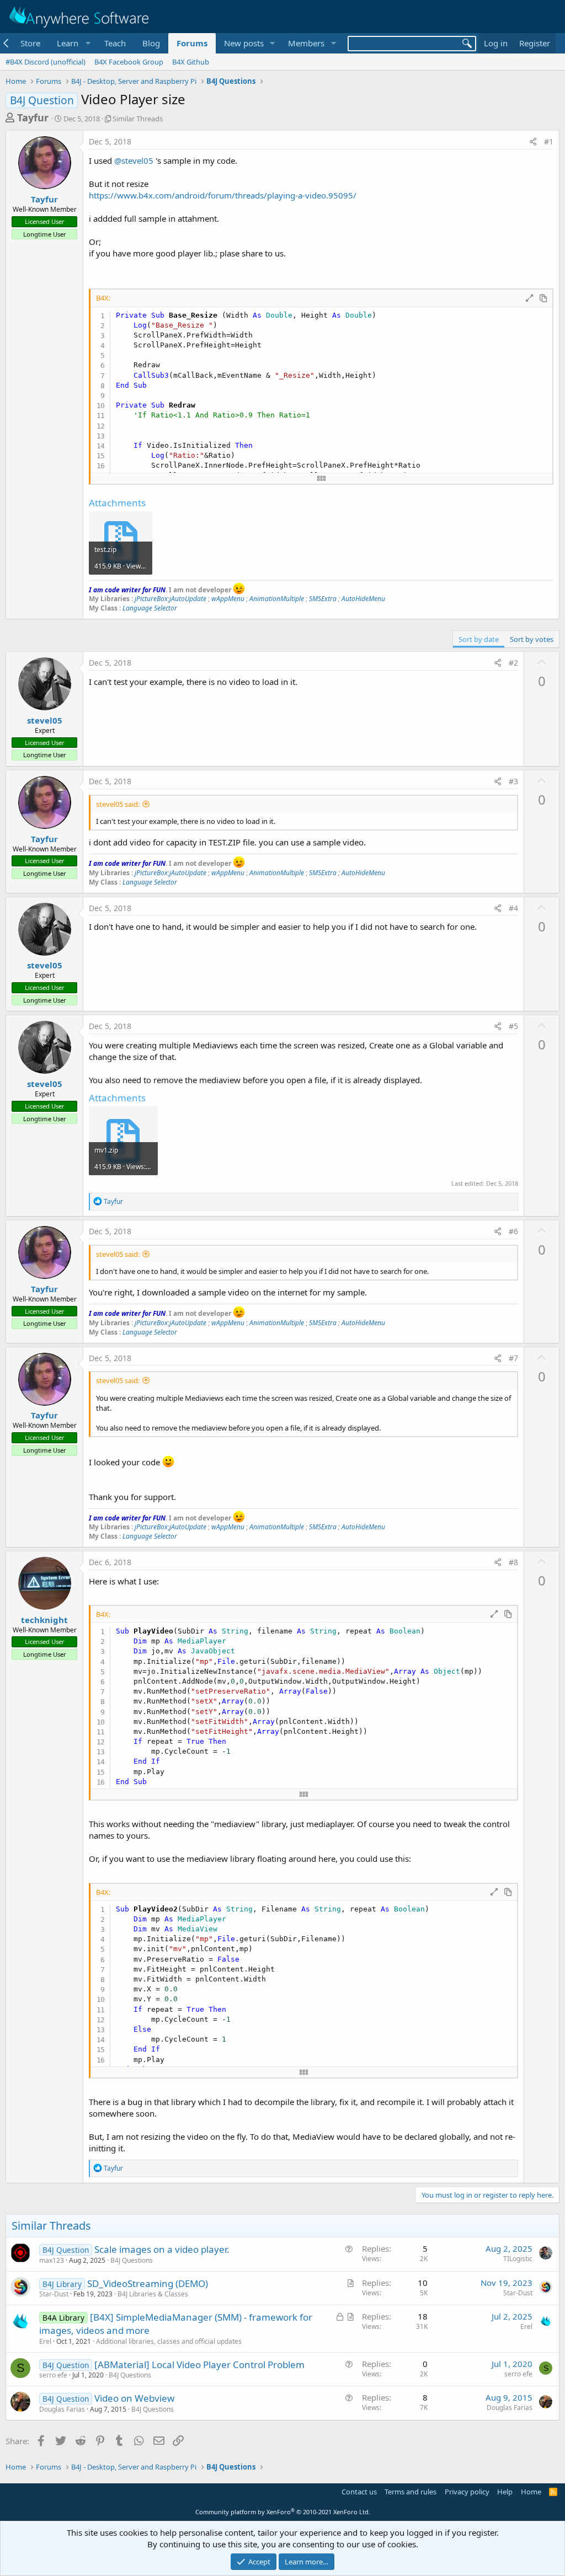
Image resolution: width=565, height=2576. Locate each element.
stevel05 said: (118, 804)
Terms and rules (411, 2492)
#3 (513, 781)
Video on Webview (134, 2398)
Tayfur (33, 117)
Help (505, 2492)
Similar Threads (138, 119)
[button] (72, 43)
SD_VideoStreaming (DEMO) (148, 2283)
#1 (549, 141)
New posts (244, 43)
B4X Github (191, 62)
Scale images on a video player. (162, 2249)
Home (531, 2492)
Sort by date (479, 639)
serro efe (53, 2375)
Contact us (359, 2492)
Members (306, 43)
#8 (513, 1562)
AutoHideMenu (363, 599)
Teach (115, 43)
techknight (44, 1620)
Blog (151, 43)
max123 (52, 2260)
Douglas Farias (62, 2409)
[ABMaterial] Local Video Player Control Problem (199, 2365)
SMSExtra (323, 599)
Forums (192, 43)
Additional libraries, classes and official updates (169, 2341)
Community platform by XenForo (283, 2512)
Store (30, 43)
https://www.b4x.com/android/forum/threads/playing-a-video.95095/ (223, 195)
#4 (513, 908)
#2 (513, 663)
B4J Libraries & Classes (153, 2294)
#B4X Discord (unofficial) (46, 62)
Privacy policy (467, 2492)
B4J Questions (132, 2260)
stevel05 (45, 720)
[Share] (533, 142)
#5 (513, 1026)
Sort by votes (532, 639)
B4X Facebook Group (129, 62)
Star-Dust (54, 2294)
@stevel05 (134, 160)
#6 (513, 1231)
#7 (513, 1358)
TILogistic (518, 2259)
